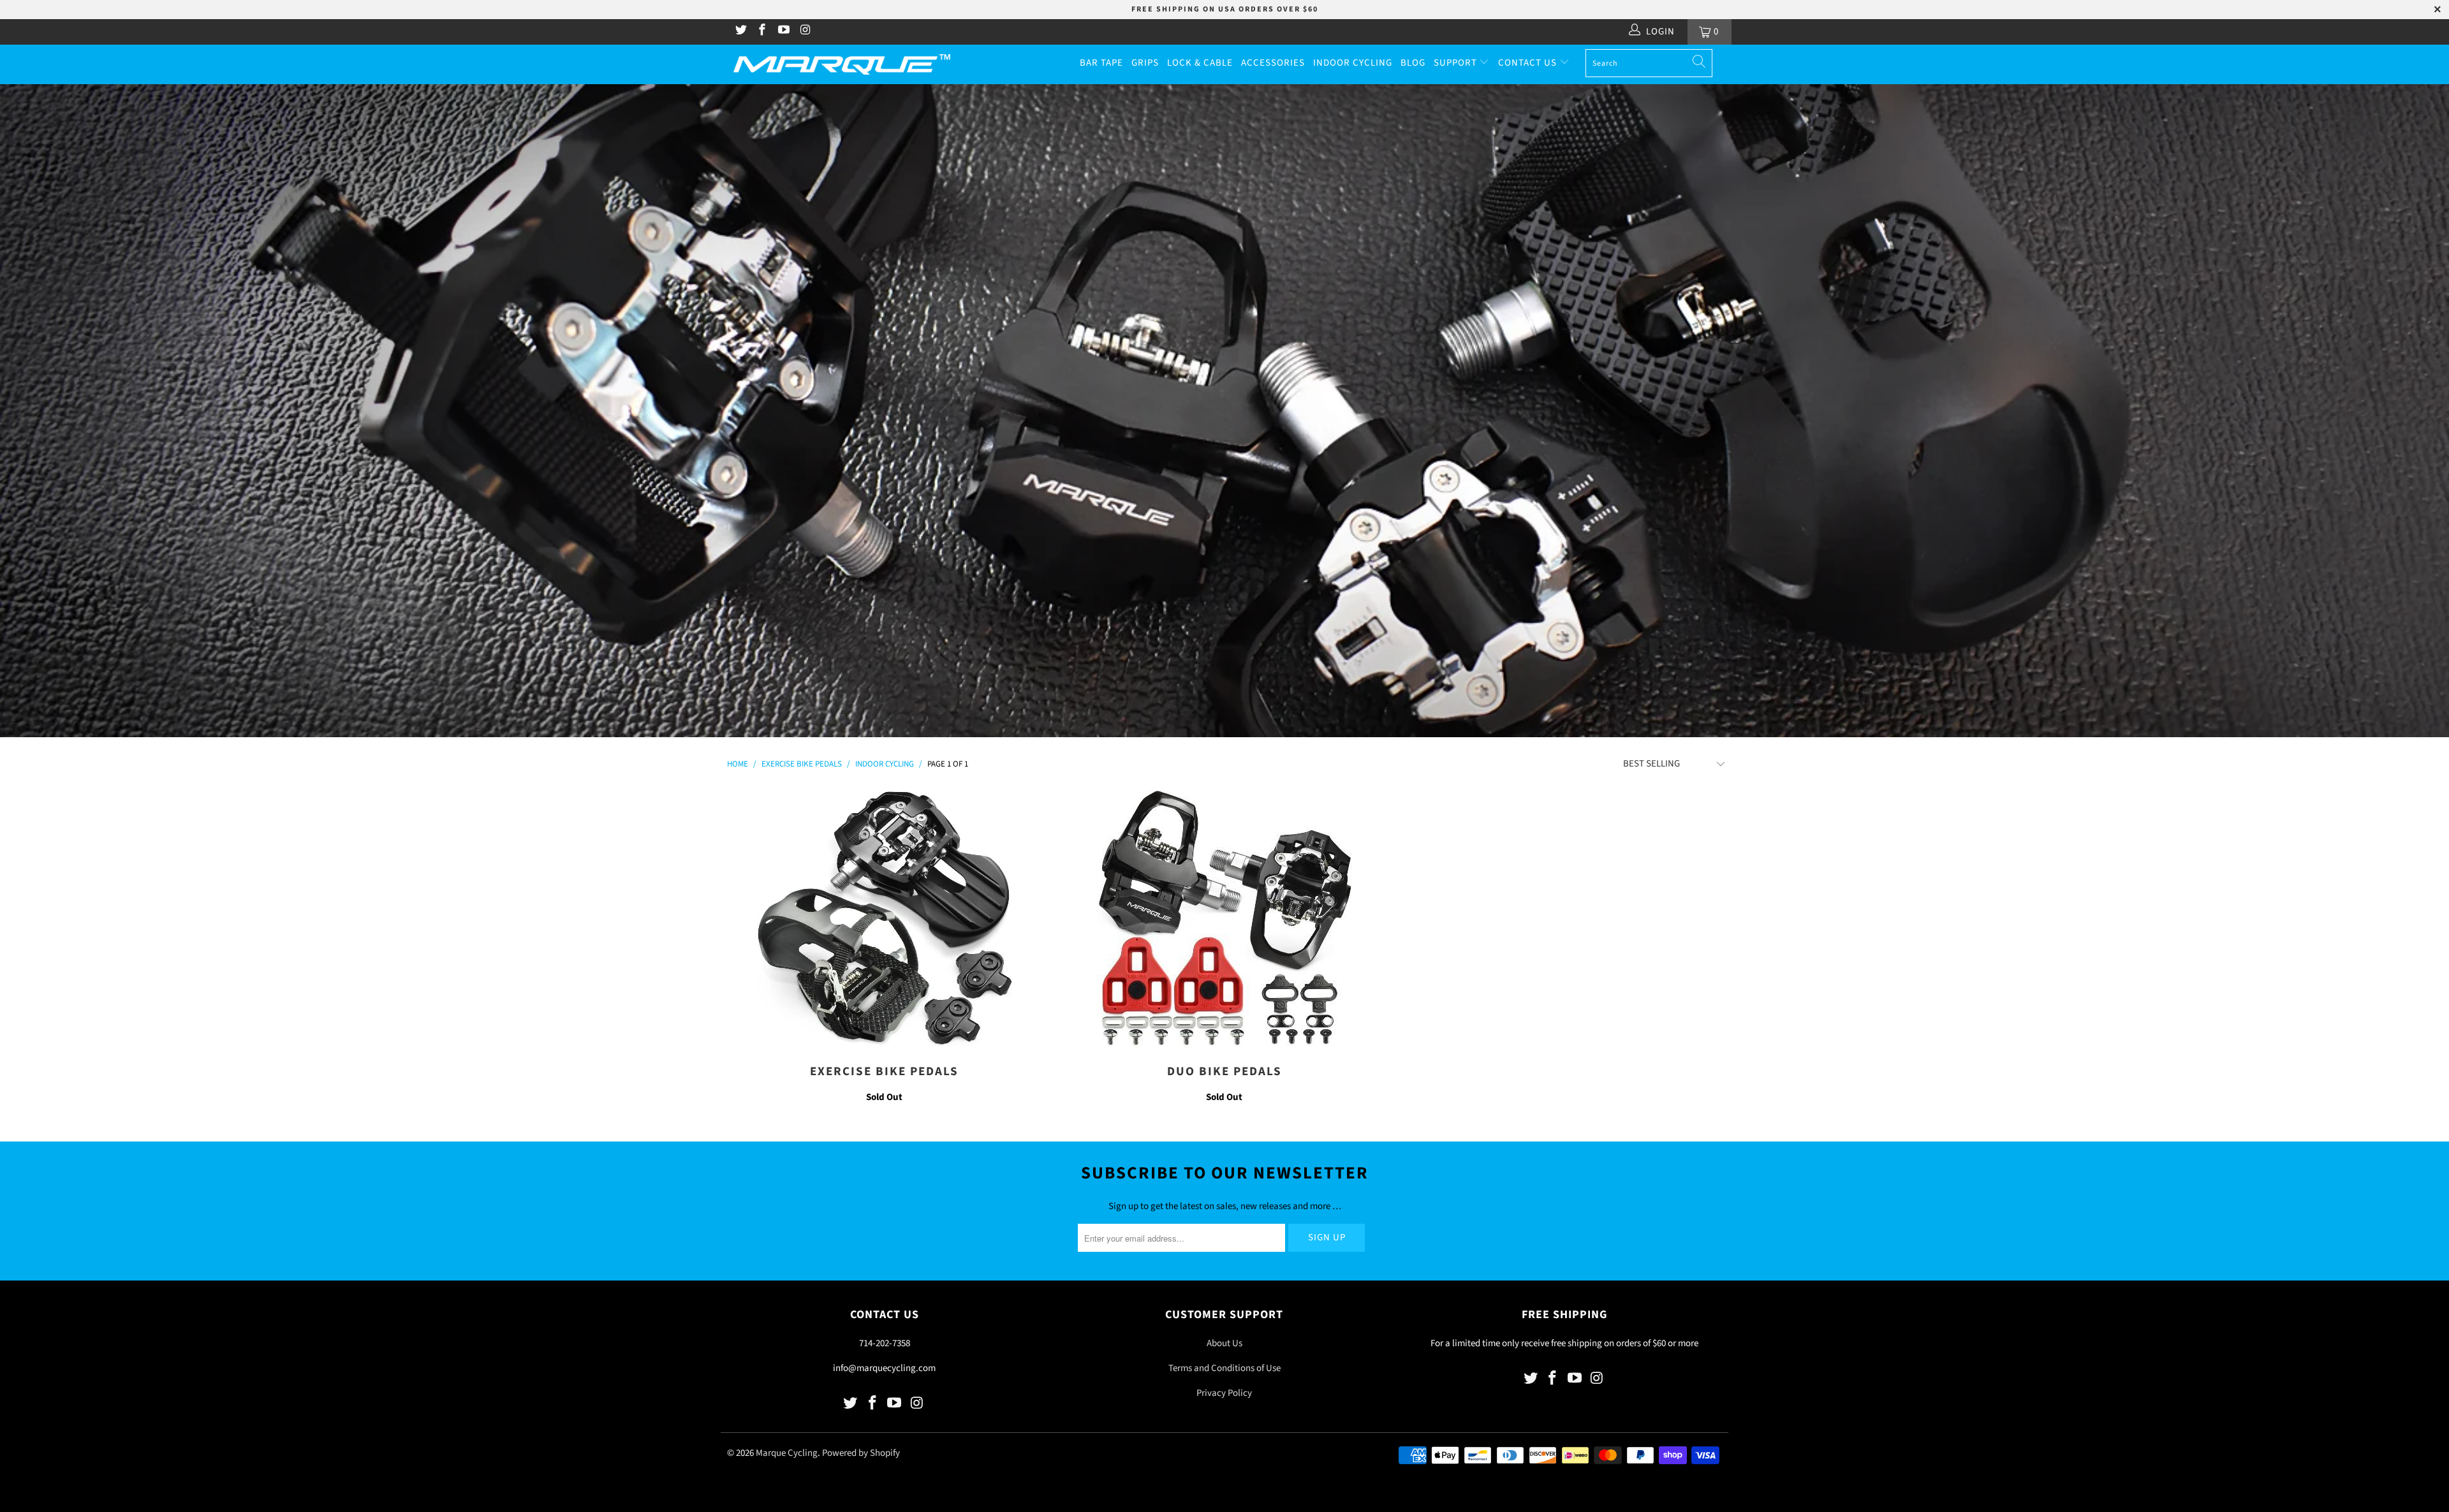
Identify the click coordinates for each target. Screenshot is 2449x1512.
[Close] (1446, 650)
